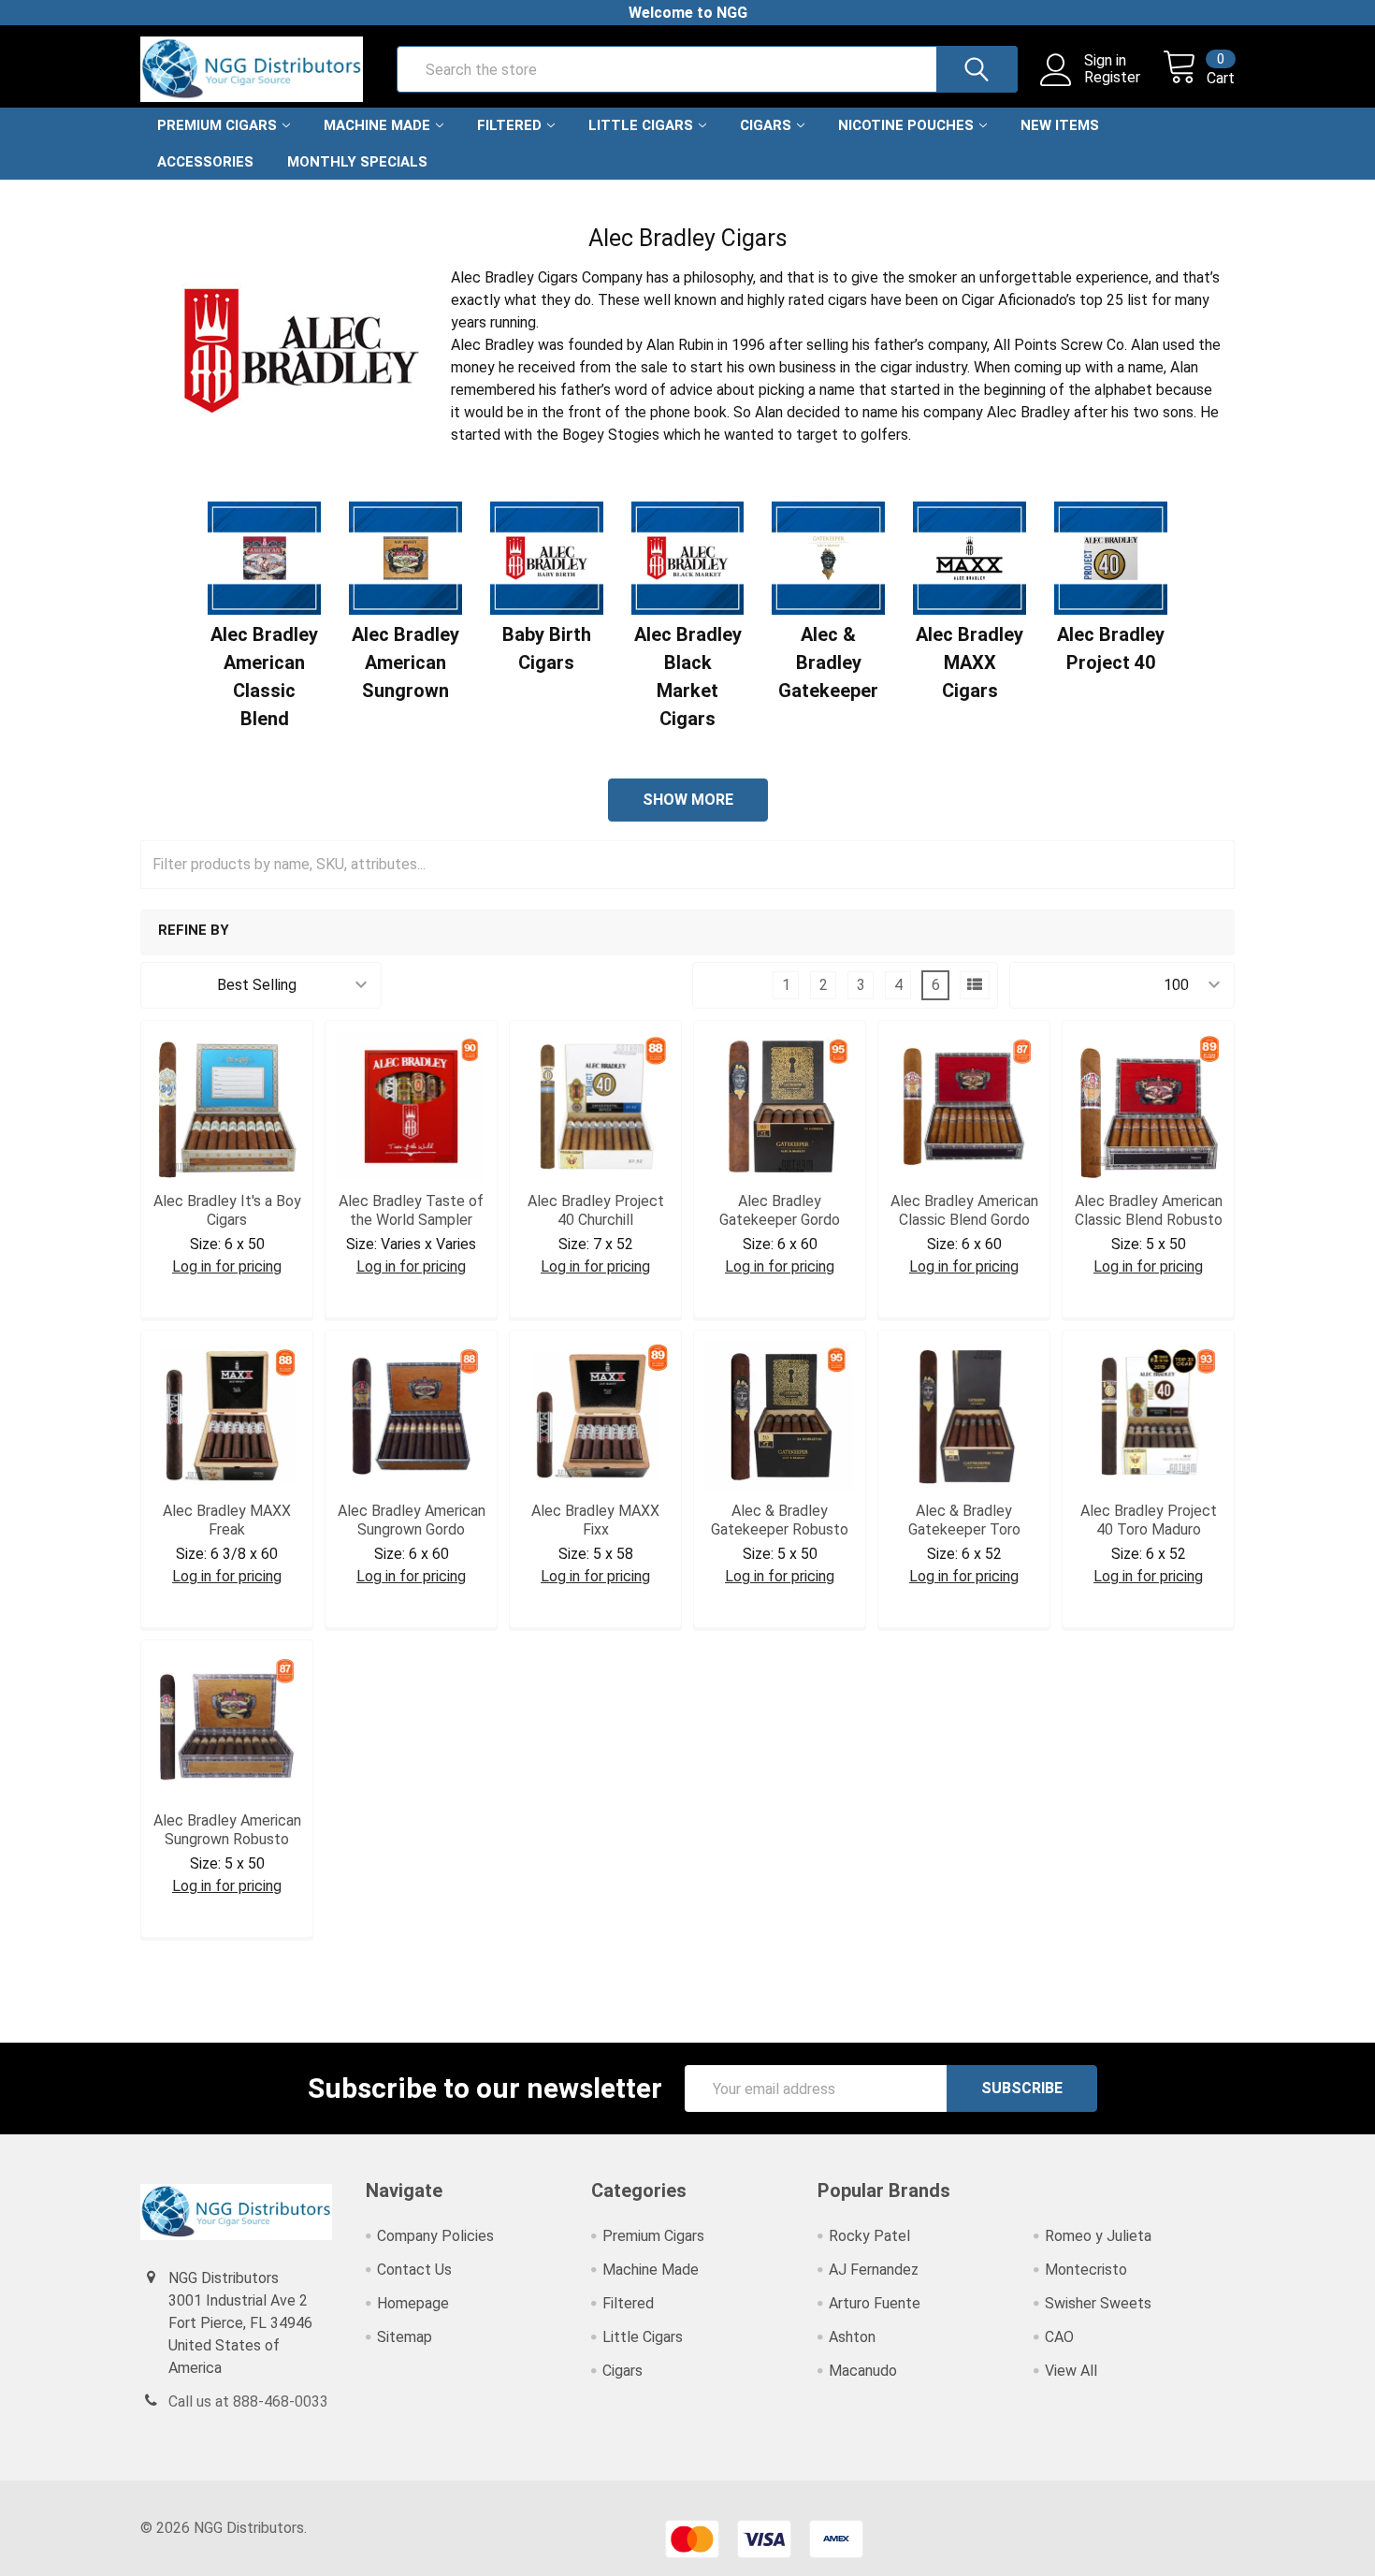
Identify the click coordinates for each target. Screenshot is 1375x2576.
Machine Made (377, 125)
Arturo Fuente (875, 2303)
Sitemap (405, 2337)
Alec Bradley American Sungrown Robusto (227, 1830)
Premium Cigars (217, 125)
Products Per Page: (1086, 985)
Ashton (852, 2337)
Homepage (413, 2303)
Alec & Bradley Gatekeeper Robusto (780, 1520)
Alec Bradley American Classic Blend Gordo (964, 1210)
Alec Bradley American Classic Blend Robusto (1149, 1210)
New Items (1060, 125)
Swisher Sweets (1098, 2303)
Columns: (734, 985)
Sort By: (179, 985)
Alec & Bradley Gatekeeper (828, 662)
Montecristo (1086, 2270)
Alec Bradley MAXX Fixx (595, 1520)
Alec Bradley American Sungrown (405, 662)
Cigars (766, 125)
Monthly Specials (357, 162)
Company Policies (435, 2236)
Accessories (205, 162)
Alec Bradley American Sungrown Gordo (412, 1520)
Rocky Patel (869, 2236)
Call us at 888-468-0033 (248, 2401)
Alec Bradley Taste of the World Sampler (411, 1210)
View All (1071, 2371)
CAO (1059, 2337)
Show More (688, 800)
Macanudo (863, 2371)
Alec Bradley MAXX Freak (227, 1520)
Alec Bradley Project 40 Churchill (596, 1210)
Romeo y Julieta (1098, 2236)
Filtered (509, 125)
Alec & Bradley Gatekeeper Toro (964, 1520)
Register (1112, 78)
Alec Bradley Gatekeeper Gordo (780, 1210)
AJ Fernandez (874, 2270)
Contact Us (414, 2270)
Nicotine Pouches (906, 125)
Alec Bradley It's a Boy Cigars (227, 1210)
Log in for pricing (227, 1266)
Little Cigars (641, 125)
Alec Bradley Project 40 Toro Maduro (1149, 1520)
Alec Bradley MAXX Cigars (970, 662)
